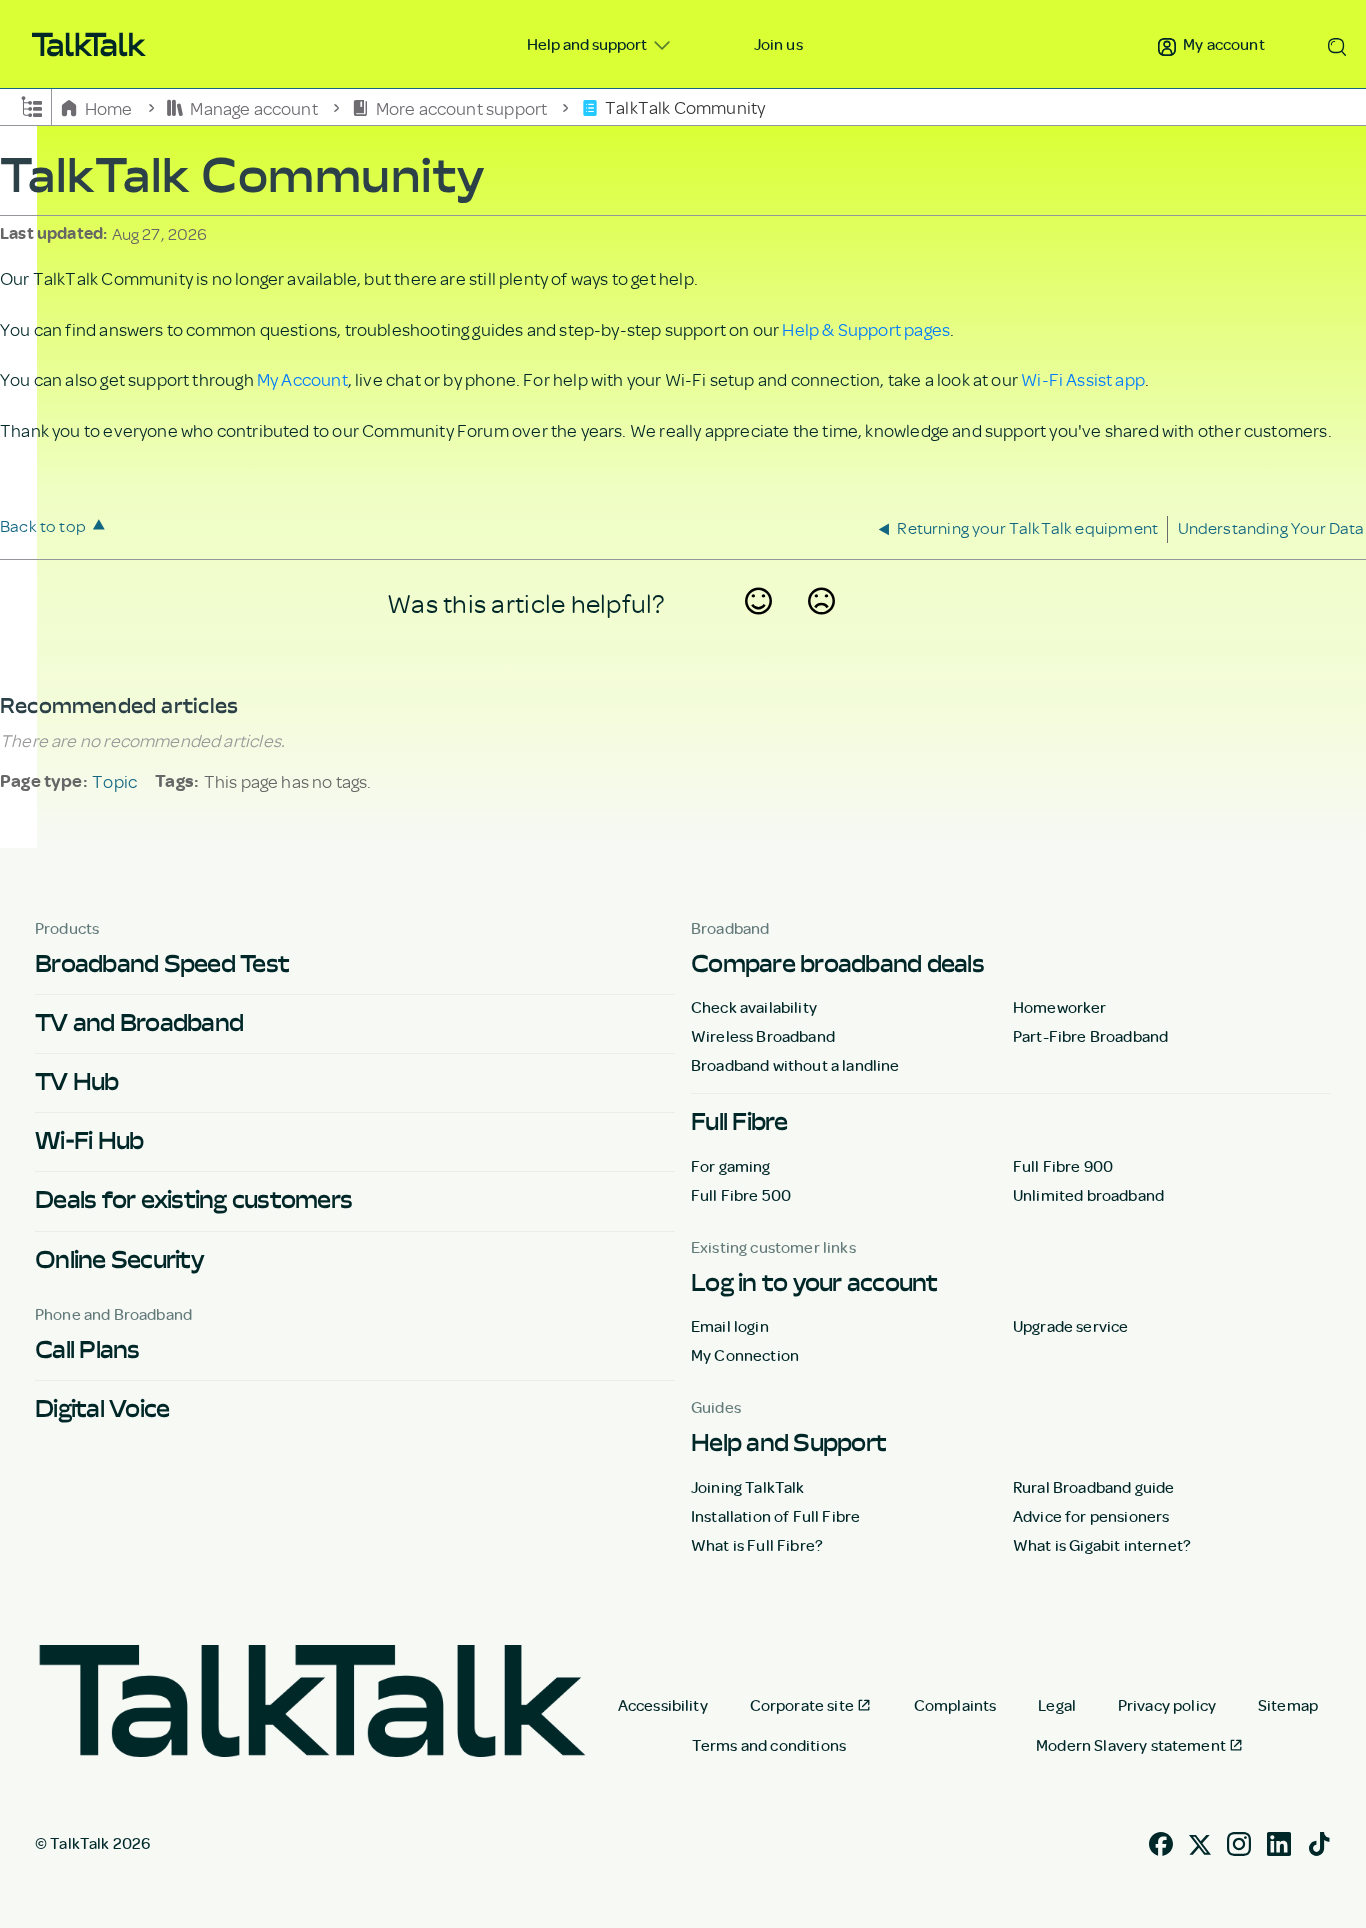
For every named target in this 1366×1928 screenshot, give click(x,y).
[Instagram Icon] (1239, 1841)
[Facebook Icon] (1161, 1841)
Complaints (955, 1705)
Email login (730, 1326)
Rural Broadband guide (1093, 1487)
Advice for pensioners (1091, 1516)
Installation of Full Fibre (775, 1516)
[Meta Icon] (1200, 1841)
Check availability (754, 1007)
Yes (759, 627)
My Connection (745, 1355)
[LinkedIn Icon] (1279, 1841)
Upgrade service (1070, 1326)
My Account (302, 379)
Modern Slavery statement (1131, 1745)
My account (1222, 44)
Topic (114, 781)
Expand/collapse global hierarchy (32, 105)
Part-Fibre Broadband (1090, 1036)
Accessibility (663, 1705)
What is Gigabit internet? (1102, 1545)
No (822, 627)
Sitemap (1288, 1705)
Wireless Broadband (763, 1036)
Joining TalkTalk (748, 1487)
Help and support (588, 44)
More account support (461, 107)
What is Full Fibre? (757, 1545)
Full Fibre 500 (741, 1195)
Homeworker (1060, 1007)
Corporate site (802, 1705)
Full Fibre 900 (1063, 1166)
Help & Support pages (866, 329)
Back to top (43, 525)
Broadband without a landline (795, 1065)
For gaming (731, 1166)
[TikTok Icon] (1319, 1841)
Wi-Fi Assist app (1083, 379)
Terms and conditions (769, 1745)
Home (108, 107)
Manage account (254, 107)
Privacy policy (1167, 1705)
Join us (778, 44)
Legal (1057, 1705)
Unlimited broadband (1088, 1195)
